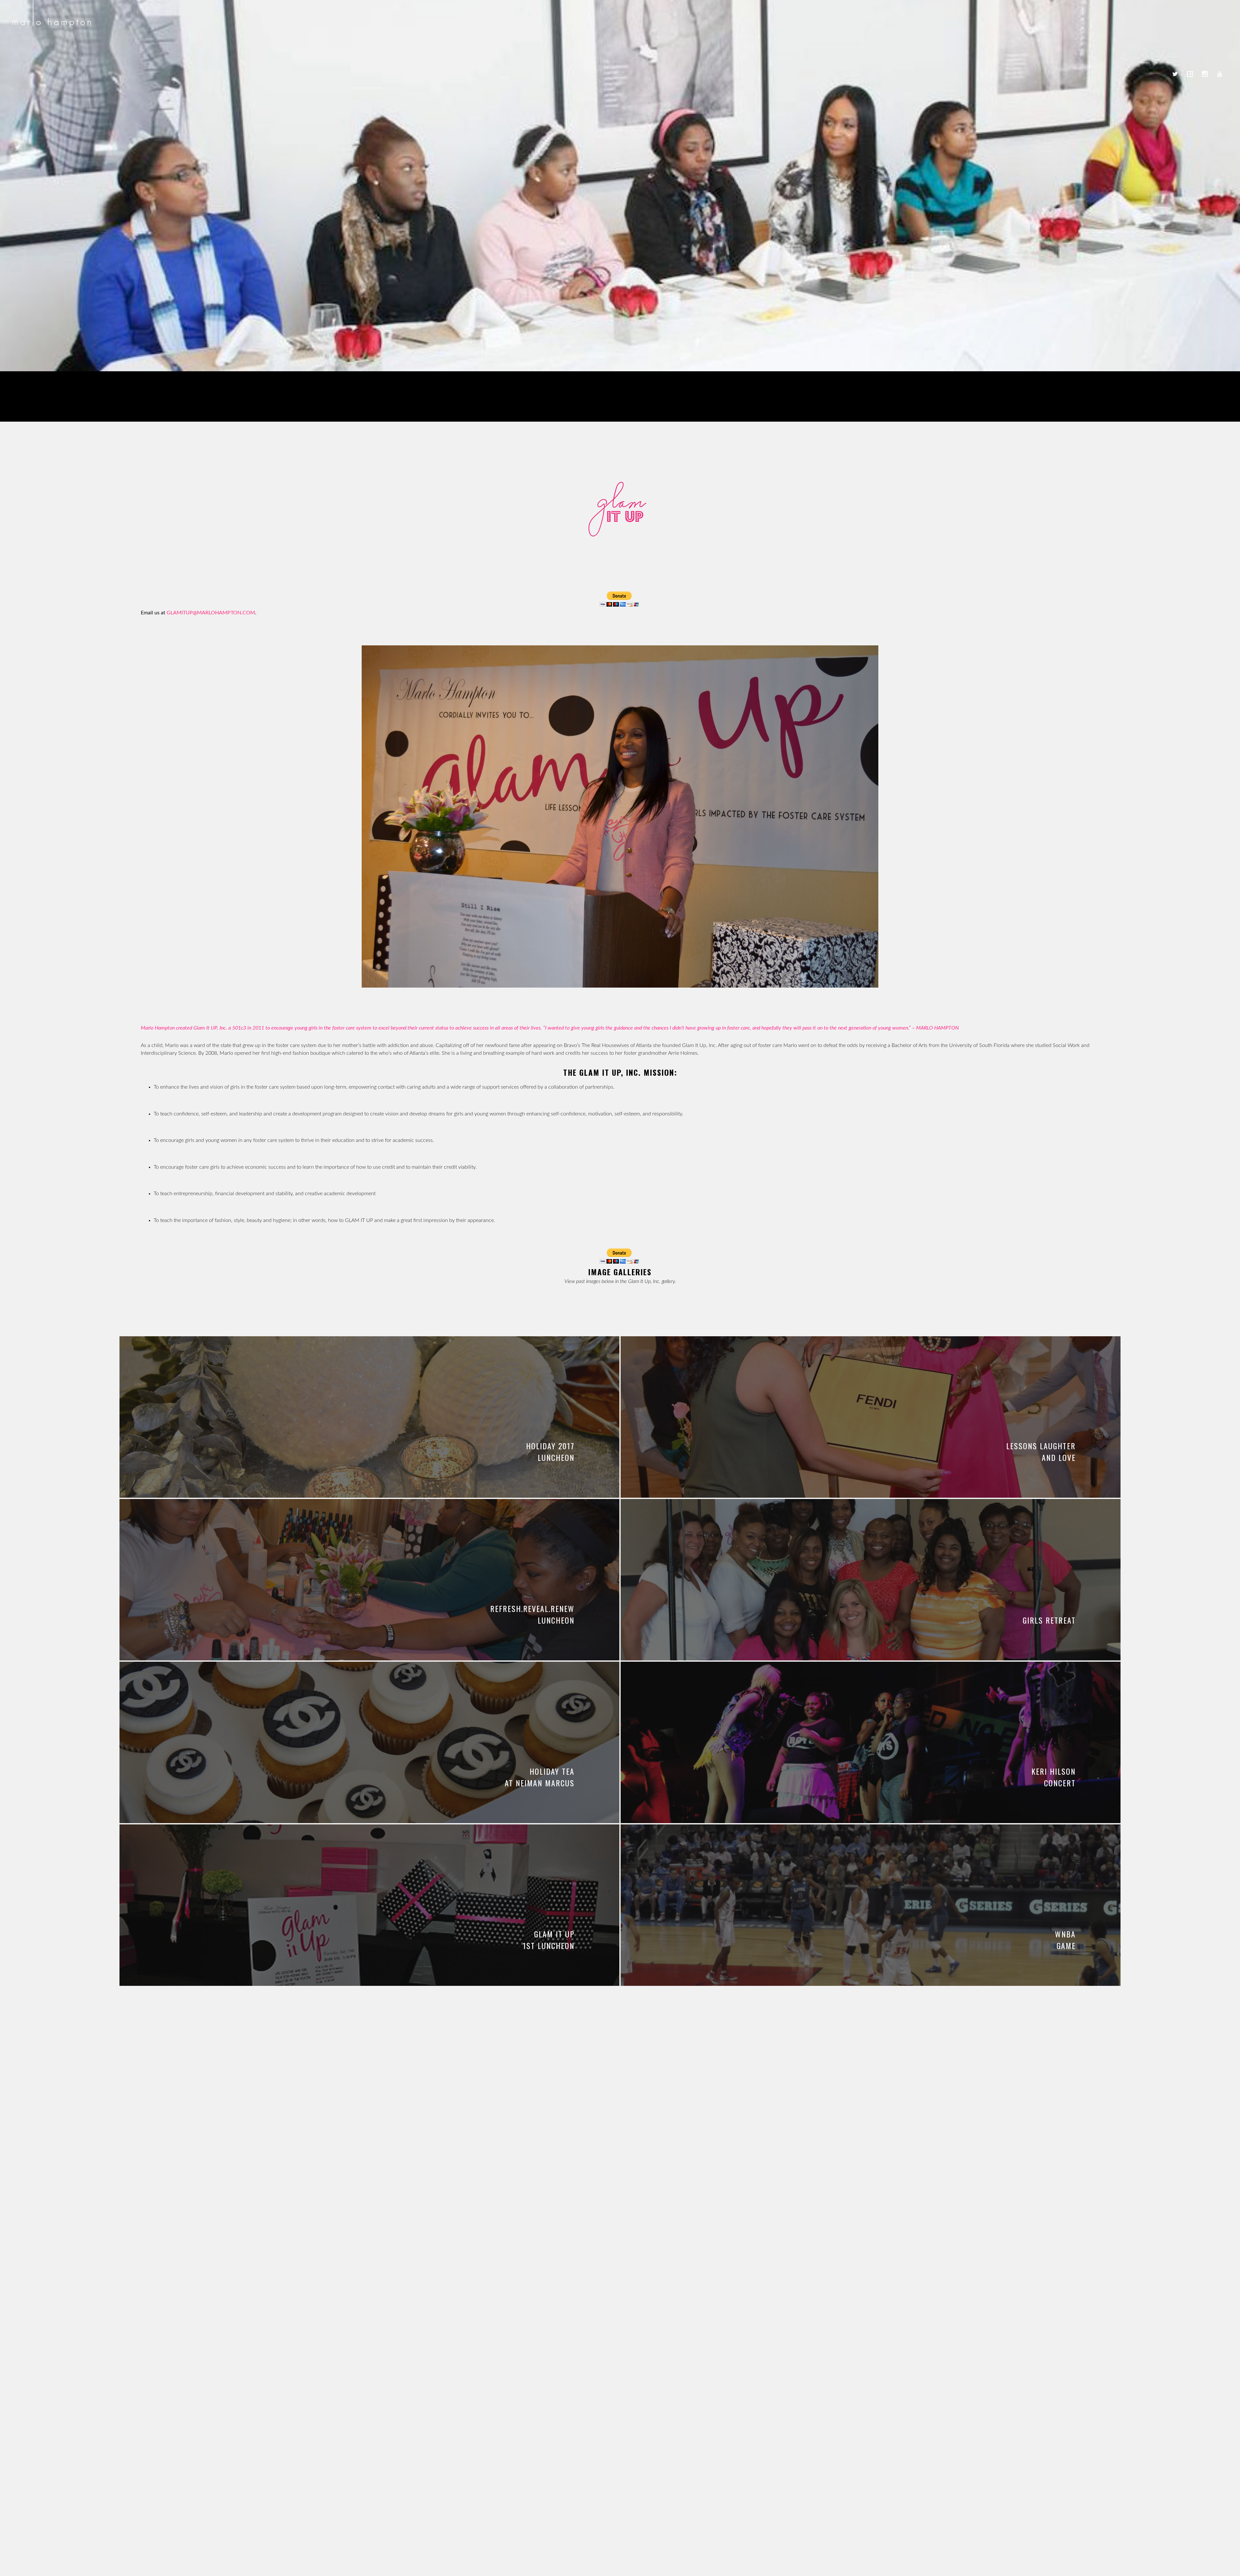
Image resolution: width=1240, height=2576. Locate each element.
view (369, 1411)
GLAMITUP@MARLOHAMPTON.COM (211, 613)
